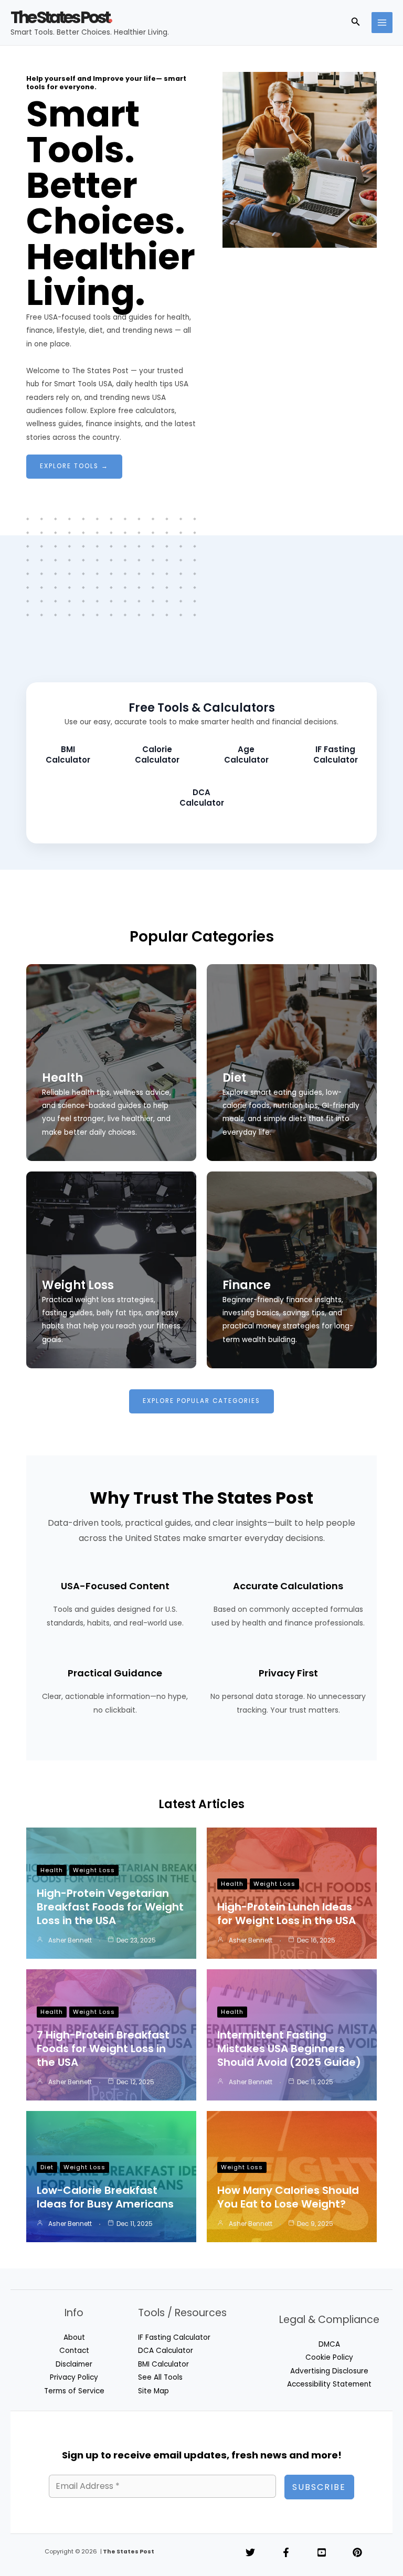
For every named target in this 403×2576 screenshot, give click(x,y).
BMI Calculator (163, 2364)
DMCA (329, 2344)
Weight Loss (78, 1285)
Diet (234, 1078)
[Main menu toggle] (382, 23)
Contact (74, 2351)
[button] (356, 23)
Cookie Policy (329, 2357)
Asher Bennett (70, 1940)
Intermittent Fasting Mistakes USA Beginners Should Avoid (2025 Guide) (289, 2049)
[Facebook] (286, 2552)
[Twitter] (250, 2552)
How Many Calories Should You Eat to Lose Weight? (288, 2197)
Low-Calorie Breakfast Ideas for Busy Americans (105, 2197)
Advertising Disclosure (329, 2371)
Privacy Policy (74, 2377)
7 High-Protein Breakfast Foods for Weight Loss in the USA (103, 2049)
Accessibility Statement (329, 2384)
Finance (247, 1285)
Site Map (153, 2391)
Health (62, 1078)
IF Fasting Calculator (174, 2337)
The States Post (60, 17)
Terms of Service (74, 2391)
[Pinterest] (357, 2552)
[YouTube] (322, 2552)
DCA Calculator (166, 2351)
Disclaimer (74, 2364)
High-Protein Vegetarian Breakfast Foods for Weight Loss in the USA (110, 1907)
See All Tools (160, 2377)
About (74, 2337)
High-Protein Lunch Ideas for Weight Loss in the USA (287, 1914)
